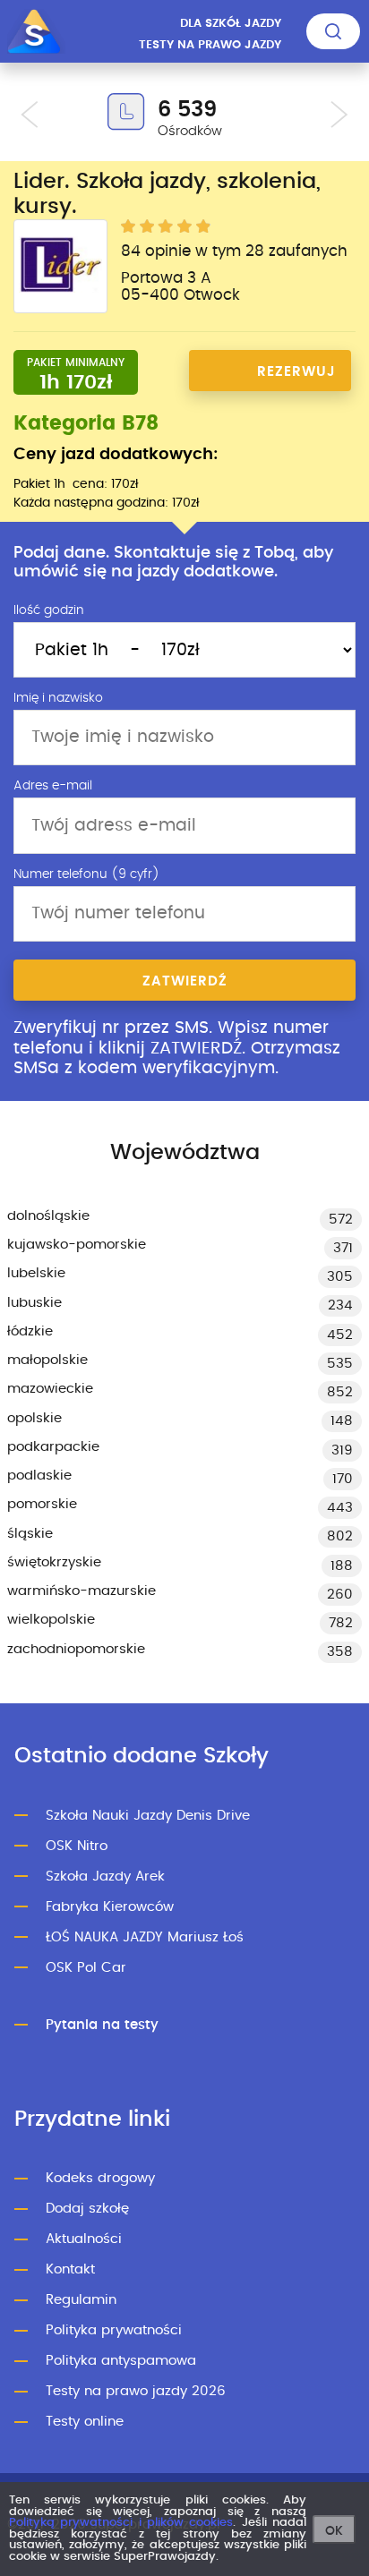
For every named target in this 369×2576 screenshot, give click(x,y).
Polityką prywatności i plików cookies (121, 2523)
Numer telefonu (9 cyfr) (86, 874)
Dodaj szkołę (87, 2209)
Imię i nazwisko (58, 698)
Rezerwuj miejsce (296, 378)
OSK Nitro (77, 1846)
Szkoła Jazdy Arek (105, 1877)
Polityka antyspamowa (121, 2361)
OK (334, 2531)
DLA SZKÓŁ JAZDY (231, 24)
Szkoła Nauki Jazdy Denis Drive (148, 1816)
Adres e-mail (53, 786)
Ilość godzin (49, 610)
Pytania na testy (102, 2025)
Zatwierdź (185, 981)
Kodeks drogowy (100, 2178)
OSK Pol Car (86, 1968)
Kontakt (70, 2269)
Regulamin (81, 2300)
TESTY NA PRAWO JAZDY (210, 45)
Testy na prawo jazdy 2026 (136, 2391)
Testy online (85, 2422)
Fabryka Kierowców (110, 1907)
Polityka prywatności (114, 2330)
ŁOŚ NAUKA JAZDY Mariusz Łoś (145, 1937)
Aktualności (84, 2239)
